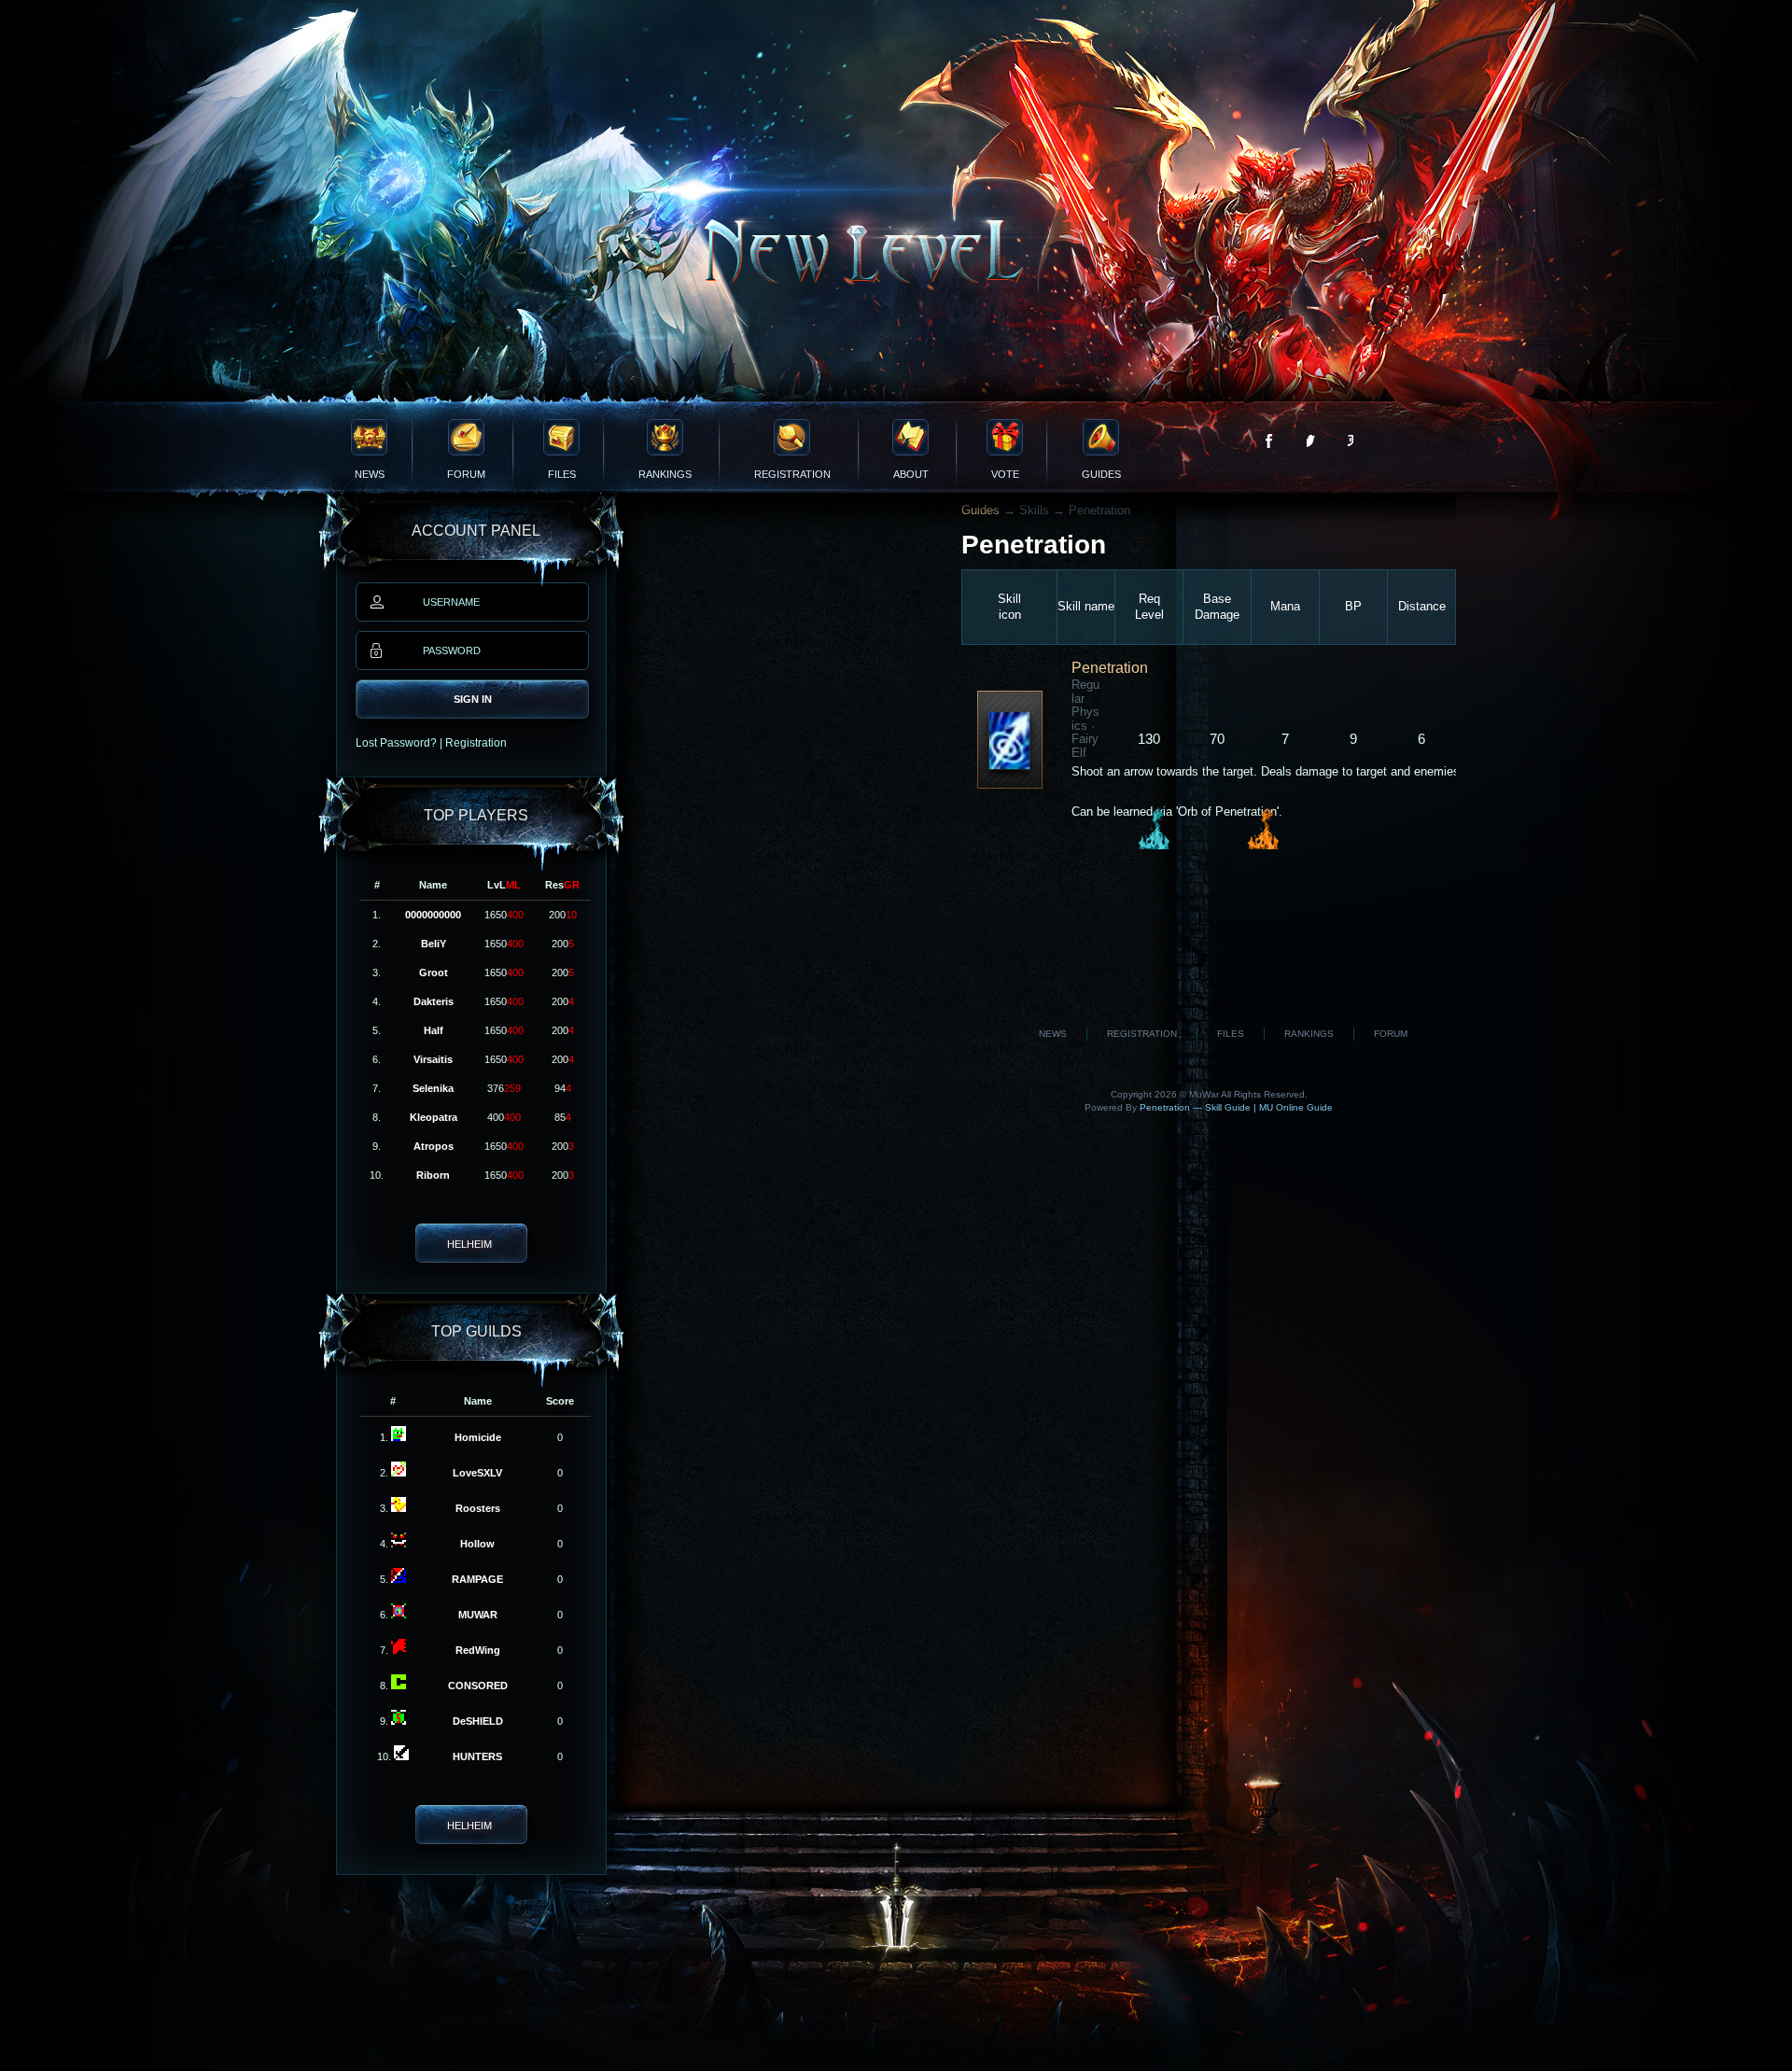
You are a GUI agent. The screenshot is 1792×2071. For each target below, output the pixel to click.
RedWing (478, 1650)
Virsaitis (433, 1059)
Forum (466, 474)
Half (434, 1030)
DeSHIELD (478, 1721)
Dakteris (434, 1001)
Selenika (433, 1088)
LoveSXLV (477, 1473)
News (370, 474)
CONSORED (478, 1686)
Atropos (434, 1146)
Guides (1101, 474)
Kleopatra (434, 1117)
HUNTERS (477, 1756)
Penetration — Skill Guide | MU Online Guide (1235, 1107)
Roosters (478, 1508)
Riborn (433, 1175)
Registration (792, 474)
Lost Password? (396, 743)
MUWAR (478, 1615)
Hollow (477, 1544)
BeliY (434, 944)
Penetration (1110, 668)
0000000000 (433, 915)
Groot (434, 973)
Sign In (473, 699)
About (911, 474)
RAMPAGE (477, 1579)
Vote (1005, 474)
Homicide (478, 1437)
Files (562, 474)
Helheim (469, 1244)
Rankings (665, 474)
